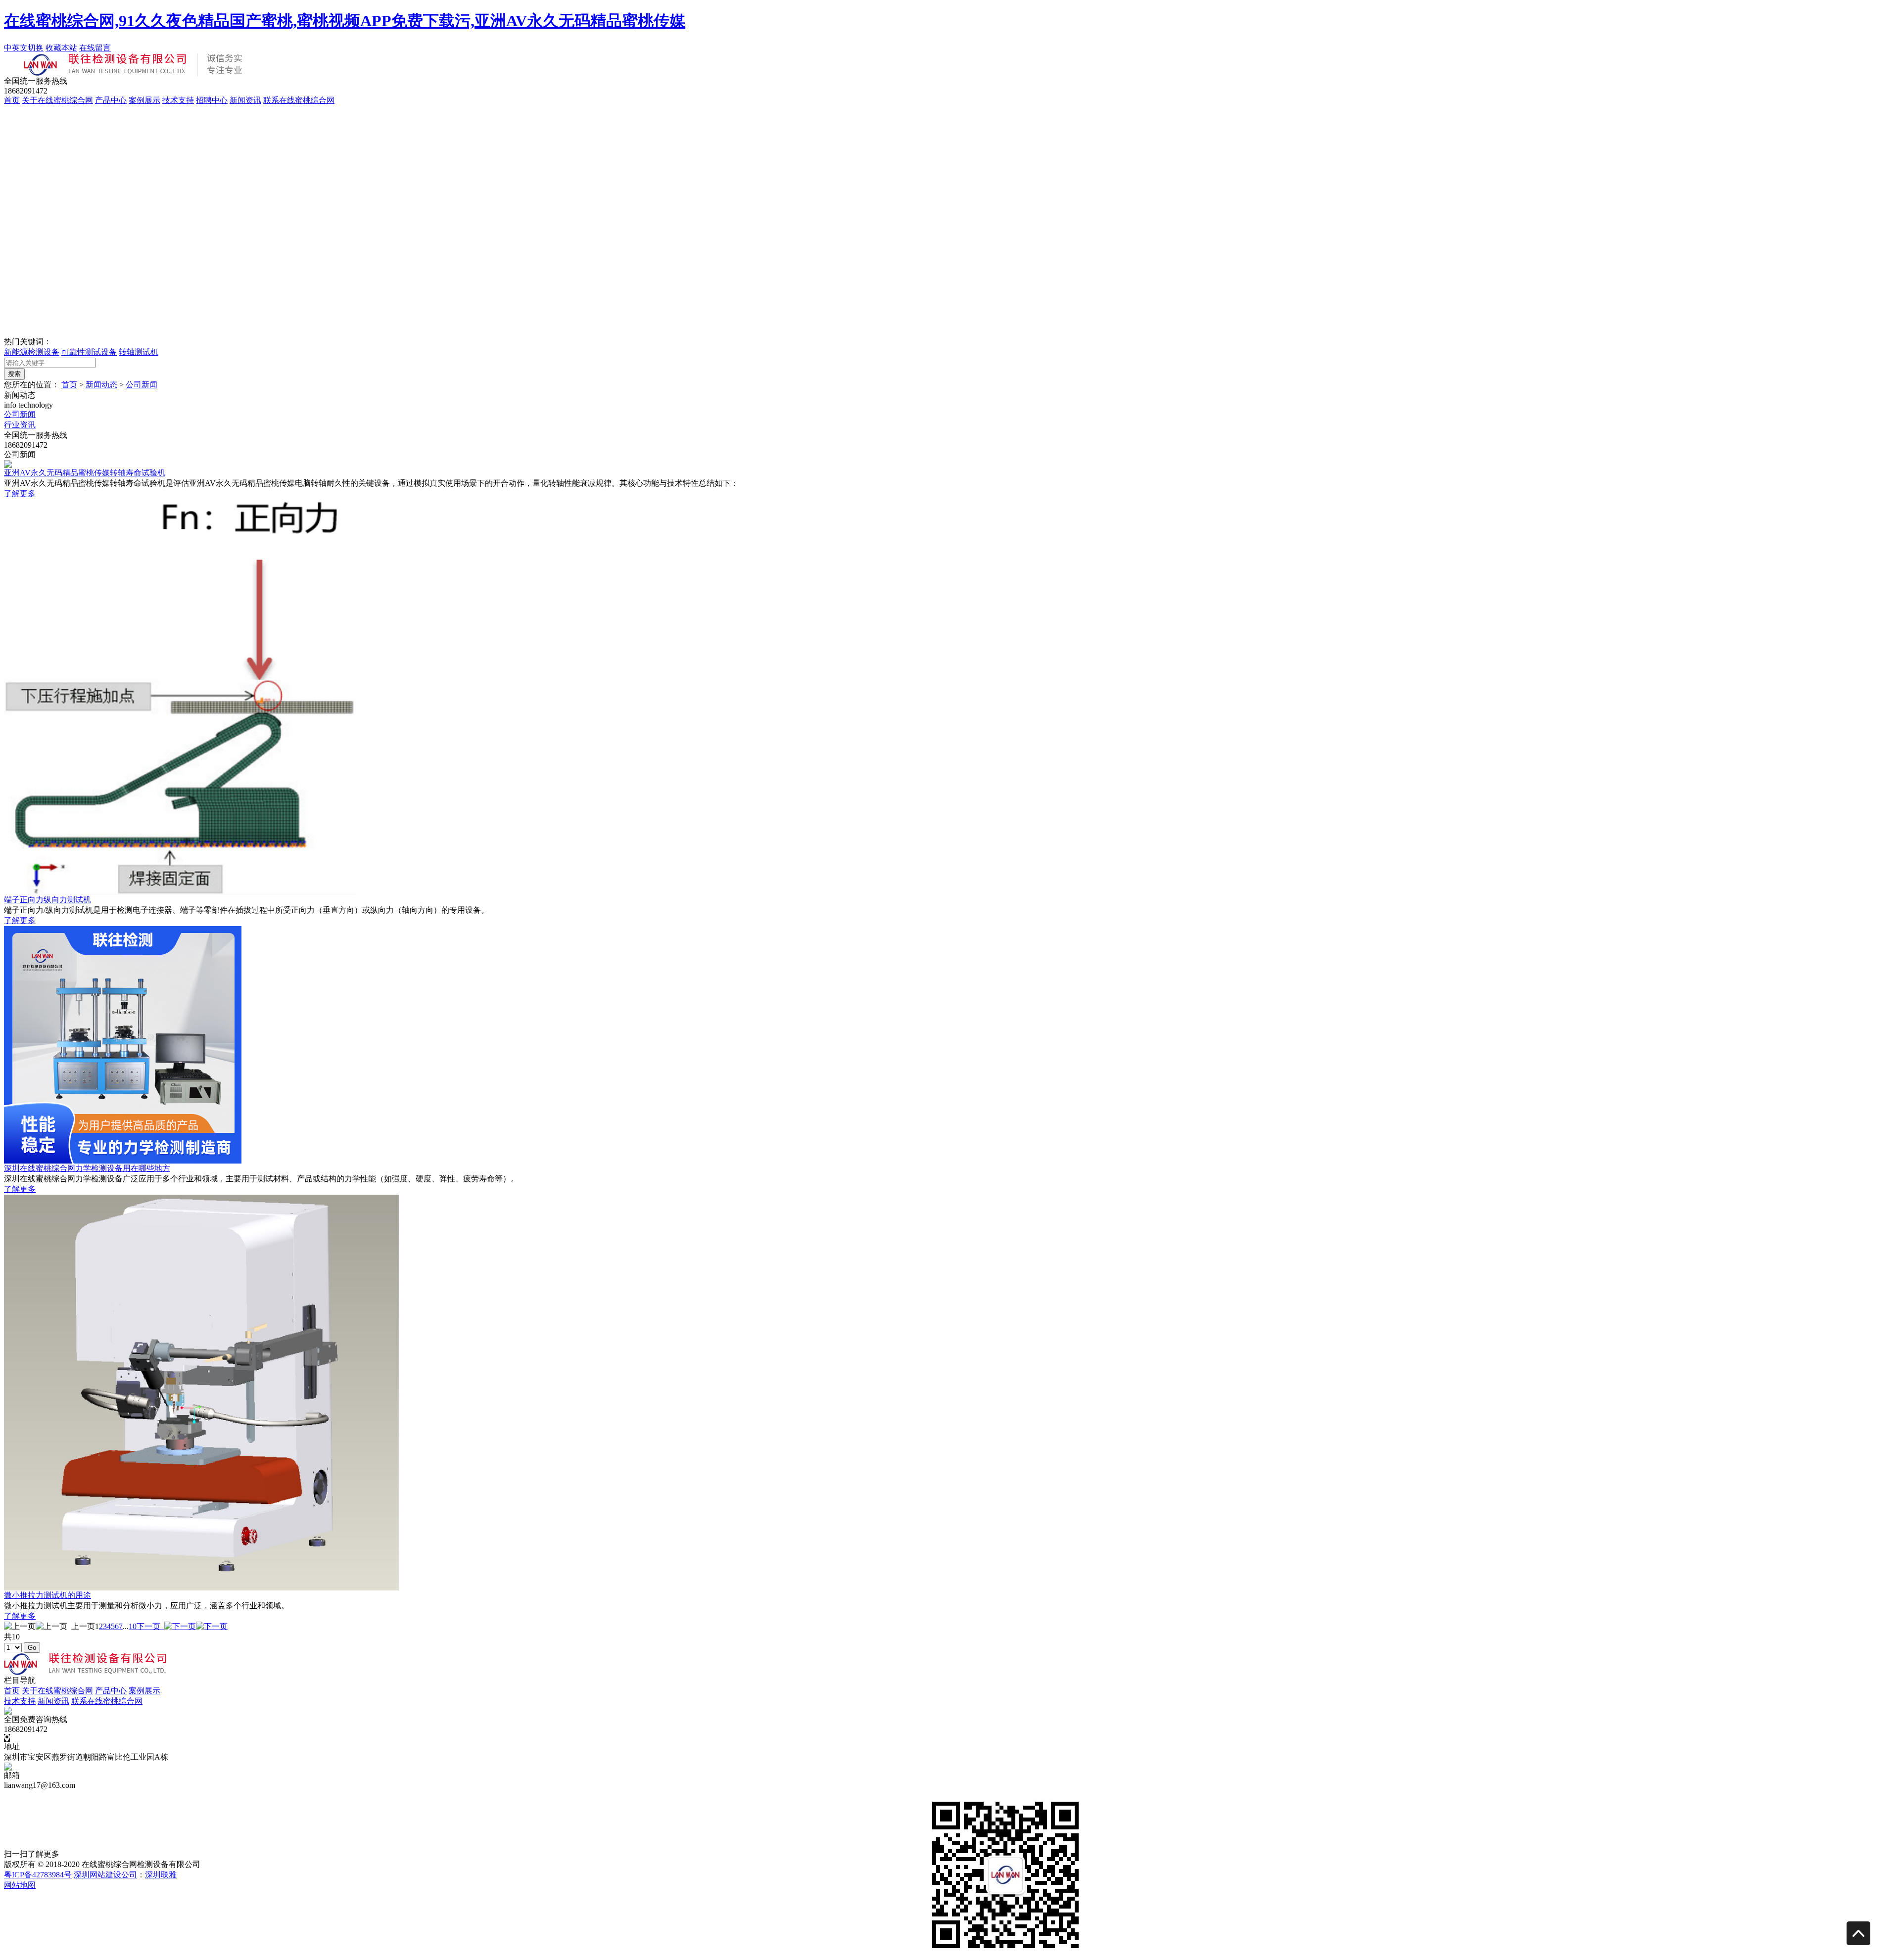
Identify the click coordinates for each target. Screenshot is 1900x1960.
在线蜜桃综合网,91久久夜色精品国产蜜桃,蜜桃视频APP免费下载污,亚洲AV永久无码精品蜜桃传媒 (345, 21)
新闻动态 (101, 385)
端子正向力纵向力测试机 (47, 900)
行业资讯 (20, 425)
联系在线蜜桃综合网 (299, 100)
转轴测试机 (139, 352)
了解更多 (20, 493)
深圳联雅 (161, 1875)
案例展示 (144, 100)
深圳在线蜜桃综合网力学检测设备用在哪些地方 (87, 1168)
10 (133, 1626)
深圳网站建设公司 (105, 1875)
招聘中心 (212, 100)
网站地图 (20, 1885)
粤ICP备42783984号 (38, 1875)
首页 (12, 100)
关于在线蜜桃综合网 (57, 100)
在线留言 (95, 48)
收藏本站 (61, 48)
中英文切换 (24, 48)
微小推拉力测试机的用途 (47, 1595)
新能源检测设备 (32, 352)
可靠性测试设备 (89, 352)
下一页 (150, 1626)
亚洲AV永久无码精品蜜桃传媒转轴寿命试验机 (85, 473)
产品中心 (111, 100)
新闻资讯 (245, 100)
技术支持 (178, 100)
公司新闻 (142, 385)
